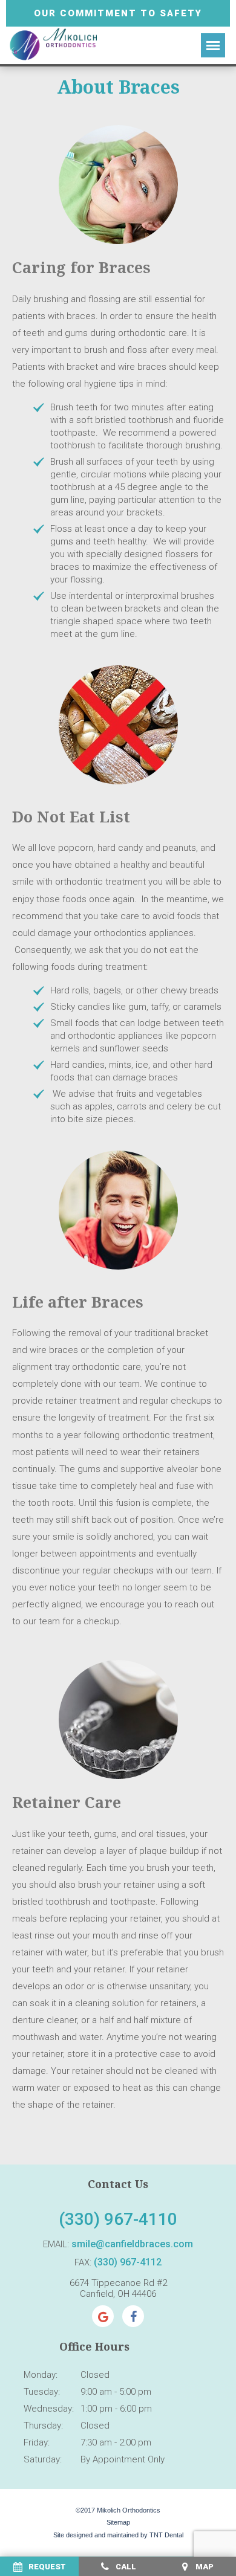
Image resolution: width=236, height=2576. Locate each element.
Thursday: (43, 2426)
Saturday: (43, 2459)
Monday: (41, 2375)
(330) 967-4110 (118, 2219)
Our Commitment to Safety (118, 13)
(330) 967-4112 (128, 2262)
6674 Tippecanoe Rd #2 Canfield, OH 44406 (118, 2288)
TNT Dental (166, 2535)
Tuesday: (42, 2392)
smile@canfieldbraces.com (132, 2244)
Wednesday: (49, 2409)
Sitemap (118, 2522)
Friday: (37, 2442)
